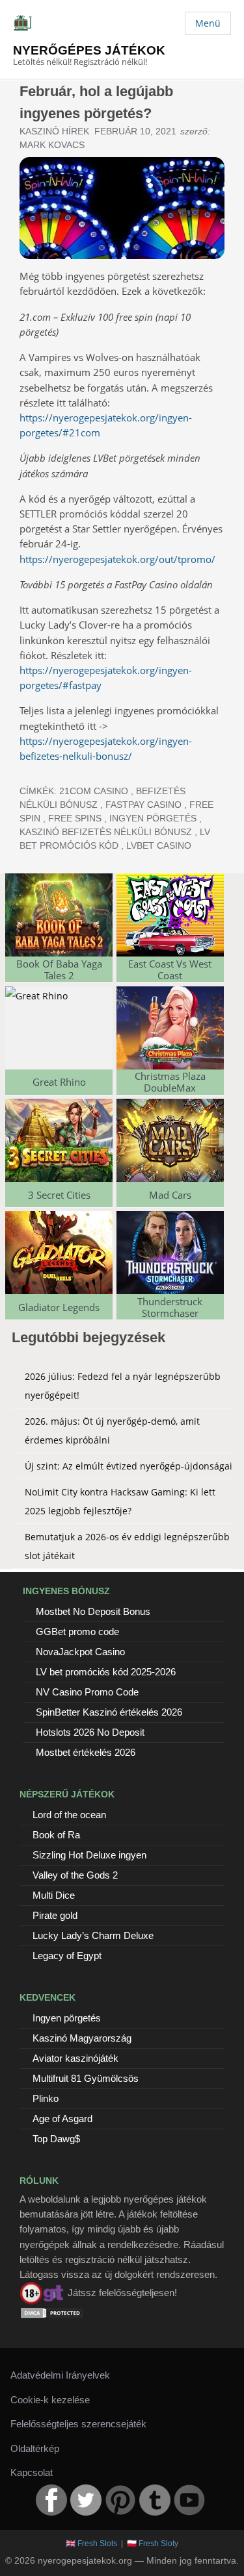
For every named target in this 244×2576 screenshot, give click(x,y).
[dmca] (52, 2312)
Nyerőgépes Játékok (89, 50)
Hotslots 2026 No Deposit (90, 1732)
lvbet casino (159, 845)
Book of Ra (56, 1835)
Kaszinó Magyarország (82, 2038)
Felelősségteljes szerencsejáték (78, 2424)
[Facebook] (51, 2500)
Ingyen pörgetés (67, 2018)
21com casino (94, 791)
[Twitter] (86, 2500)
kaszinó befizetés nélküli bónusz (106, 832)
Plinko (46, 2098)
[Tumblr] (155, 2500)
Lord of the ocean (69, 1815)
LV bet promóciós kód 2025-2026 (106, 1672)
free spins (75, 818)
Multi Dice (54, 1895)
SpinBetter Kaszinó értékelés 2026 (109, 1712)
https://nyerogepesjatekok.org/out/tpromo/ (117, 559)
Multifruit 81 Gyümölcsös (86, 2078)
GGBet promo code (77, 1632)
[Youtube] (189, 2500)
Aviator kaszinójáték (75, 2058)
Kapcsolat (32, 2472)
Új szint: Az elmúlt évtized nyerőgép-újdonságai (129, 1466)
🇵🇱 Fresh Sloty (153, 2544)
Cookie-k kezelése (50, 2400)
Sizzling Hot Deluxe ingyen (89, 1855)
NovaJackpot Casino (80, 1652)
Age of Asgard (62, 2119)
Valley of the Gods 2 (75, 1875)
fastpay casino (143, 805)
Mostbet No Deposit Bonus (93, 1611)
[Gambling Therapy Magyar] (42, 2293)
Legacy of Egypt (67, 1956)
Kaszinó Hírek (54, 131)
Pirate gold (55, 1915)
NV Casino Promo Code (87, 1692)
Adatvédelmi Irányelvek (60, 2375)
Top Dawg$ (56, 2139)
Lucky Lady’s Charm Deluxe (93, 1935)
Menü (208, 23)
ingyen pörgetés (153, 818)
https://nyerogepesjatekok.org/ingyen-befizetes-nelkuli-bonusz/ (106, 748)
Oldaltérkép (35, 2448)
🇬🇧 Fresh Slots (91, 2544)
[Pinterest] (120, 2500)
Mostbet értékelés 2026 (86, 1752)
